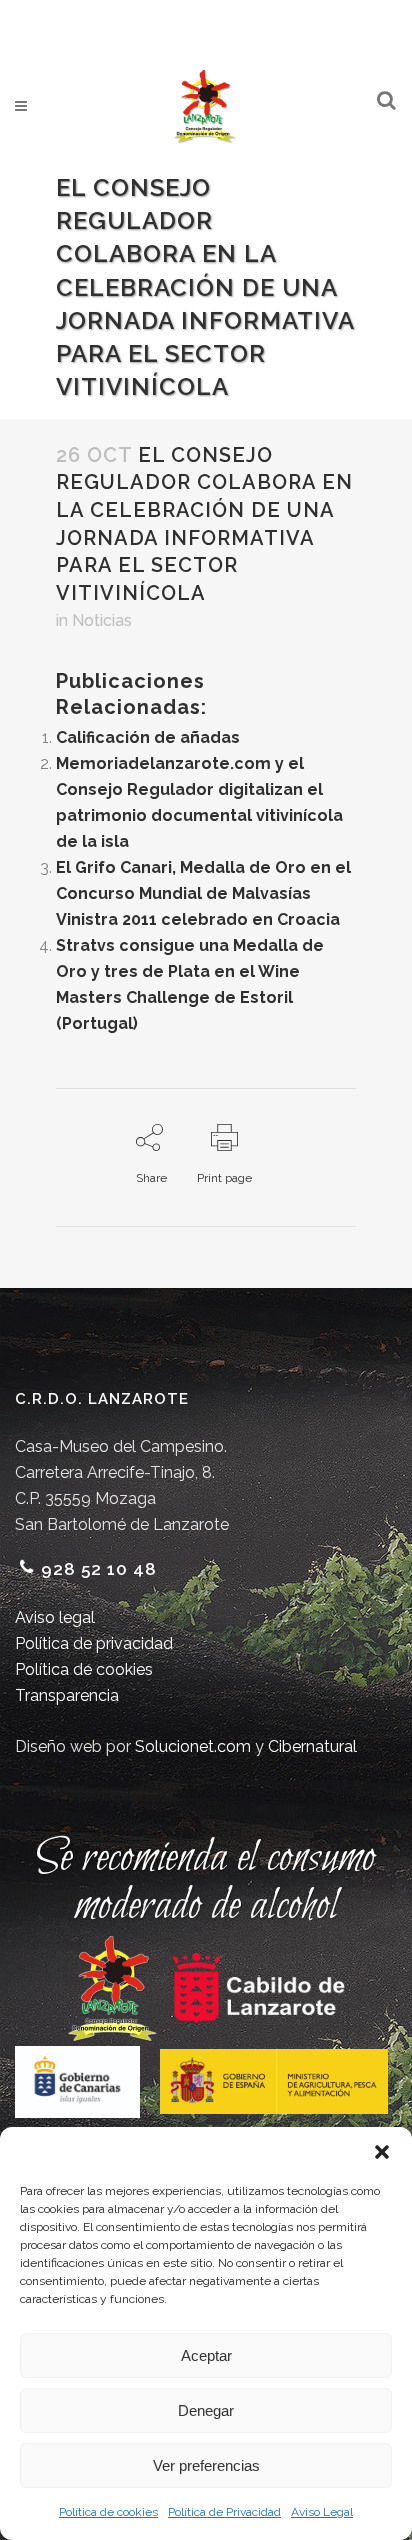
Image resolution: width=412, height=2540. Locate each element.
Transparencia (67, 1695)
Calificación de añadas (148, 737)
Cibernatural (312, 1746)
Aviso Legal (322, 2512)
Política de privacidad (94, 1643)
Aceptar (206, 2355)
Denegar (206, 2410)
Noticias (102, 620)
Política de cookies (108, 2512)
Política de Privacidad (224, 2512)
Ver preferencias (206, 2465)
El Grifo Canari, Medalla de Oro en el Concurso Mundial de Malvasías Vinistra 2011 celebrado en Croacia (203, 893)
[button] (382, 2152)
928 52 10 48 (99, 1569)
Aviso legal (55, 1617)
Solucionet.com (193, 1746)
